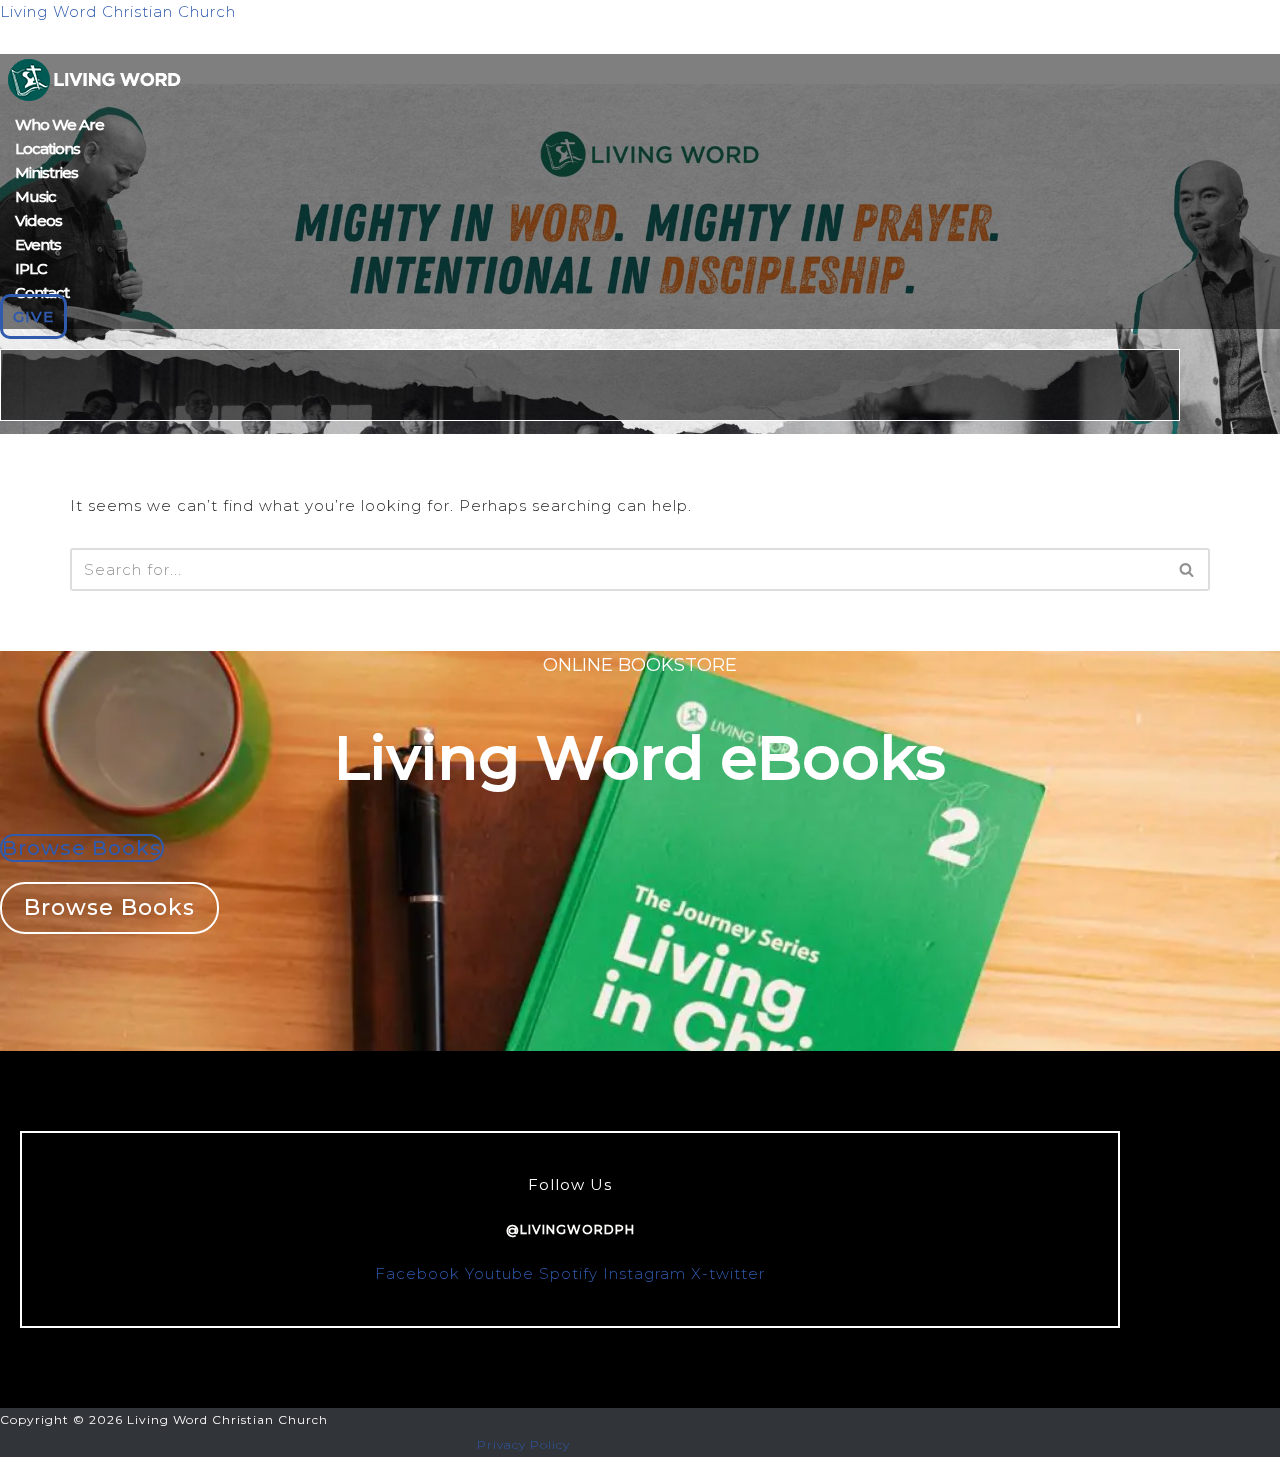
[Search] (1187, 569)
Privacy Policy (523, 1444)
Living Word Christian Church (118, 11)
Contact (42, 292)
